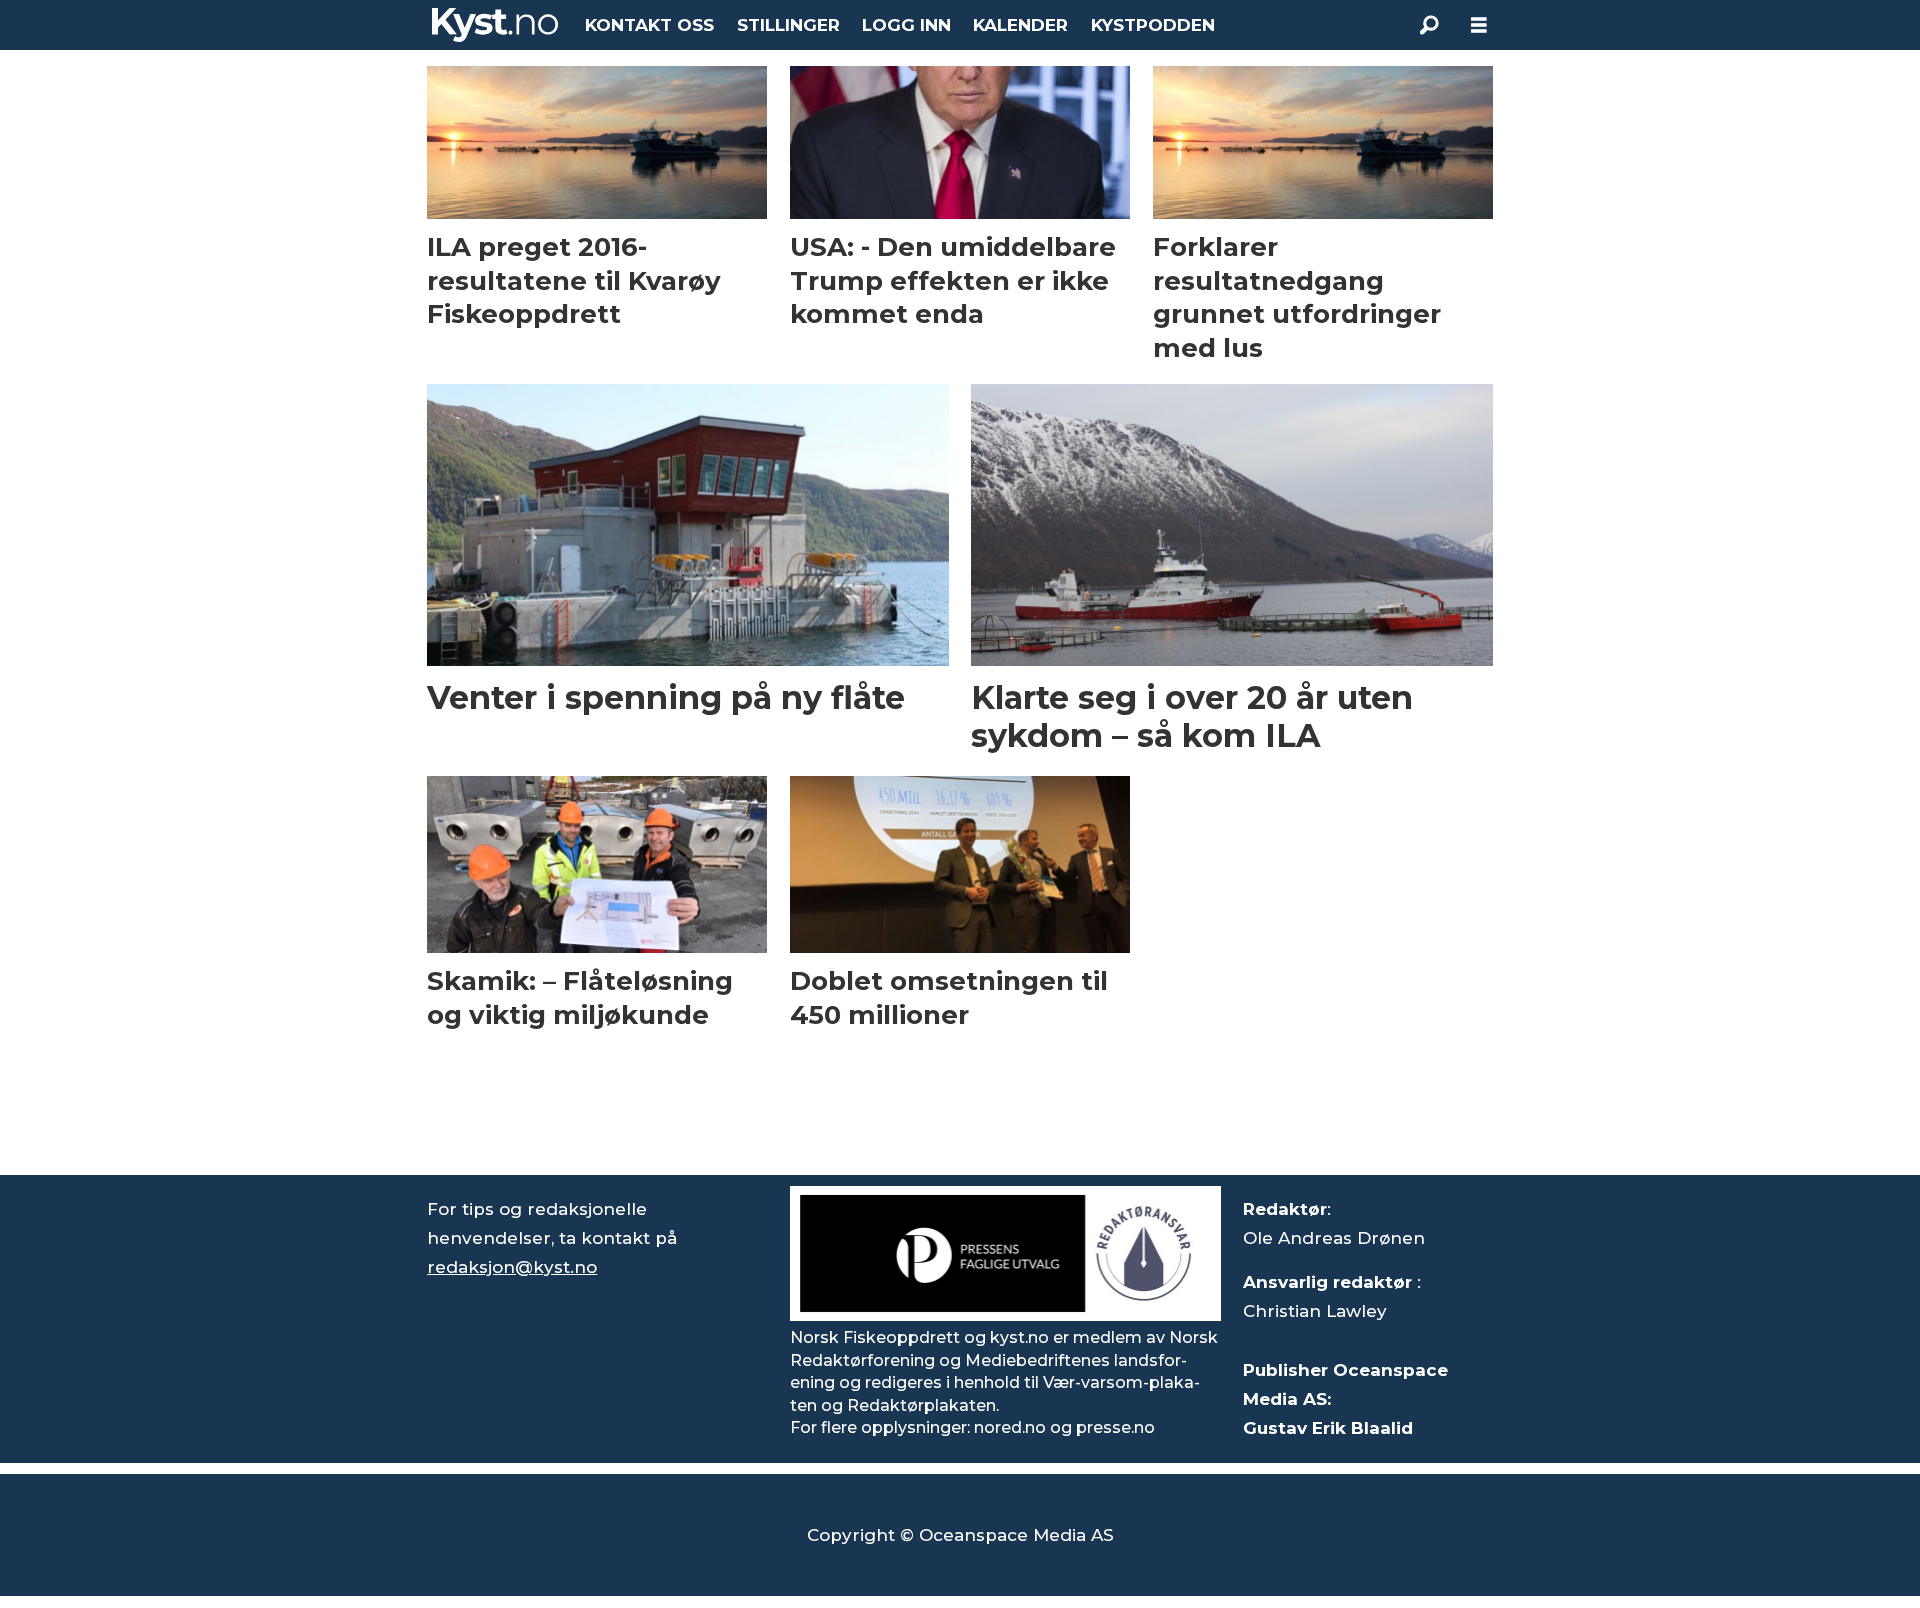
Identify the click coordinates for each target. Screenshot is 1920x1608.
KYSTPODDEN (1153, 25)
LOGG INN (906, 25)
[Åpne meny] (1479, 25)
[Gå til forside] (495, 25)
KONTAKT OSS (649, 25)
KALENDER (1020, 25)
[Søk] (1429, 25)
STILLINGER (788, 25)
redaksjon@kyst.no (512, 1267)
